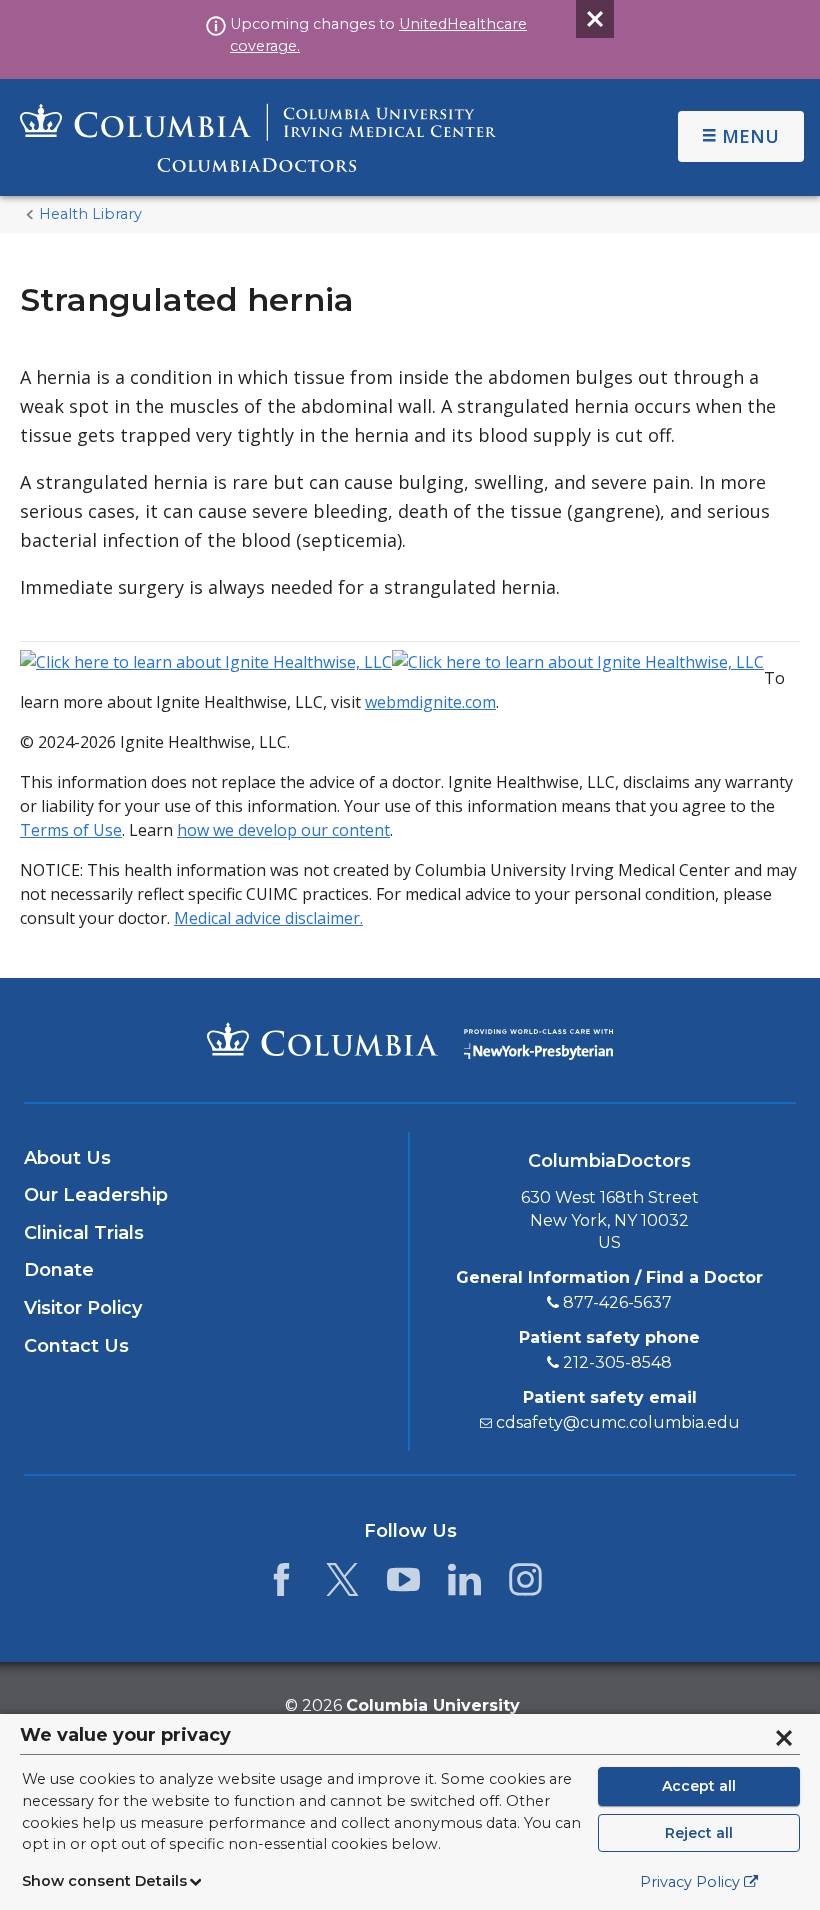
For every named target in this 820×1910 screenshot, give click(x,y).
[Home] (258, 137)
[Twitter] (342, 1585)
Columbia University (433, 1705)
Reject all (699, 1833)
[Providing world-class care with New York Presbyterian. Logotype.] (538, 1038)
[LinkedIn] (464, 1585)
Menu (750, 136)
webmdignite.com (430, 702)
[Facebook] (281, 1585)
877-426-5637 (617, 1302)
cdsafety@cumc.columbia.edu (618, 1422)
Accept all (699, 1786)
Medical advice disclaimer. (268, 918)
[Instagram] (525, 1585)
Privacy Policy (690, 1882)
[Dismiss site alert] (595, 19)
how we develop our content (283, 830)
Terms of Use (71, 830)
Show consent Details (104, 1881)
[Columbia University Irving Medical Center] (322, 1039)
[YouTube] (403, 1585)
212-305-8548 (617, 1362)
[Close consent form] (784, 1738)
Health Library (90, 214)
